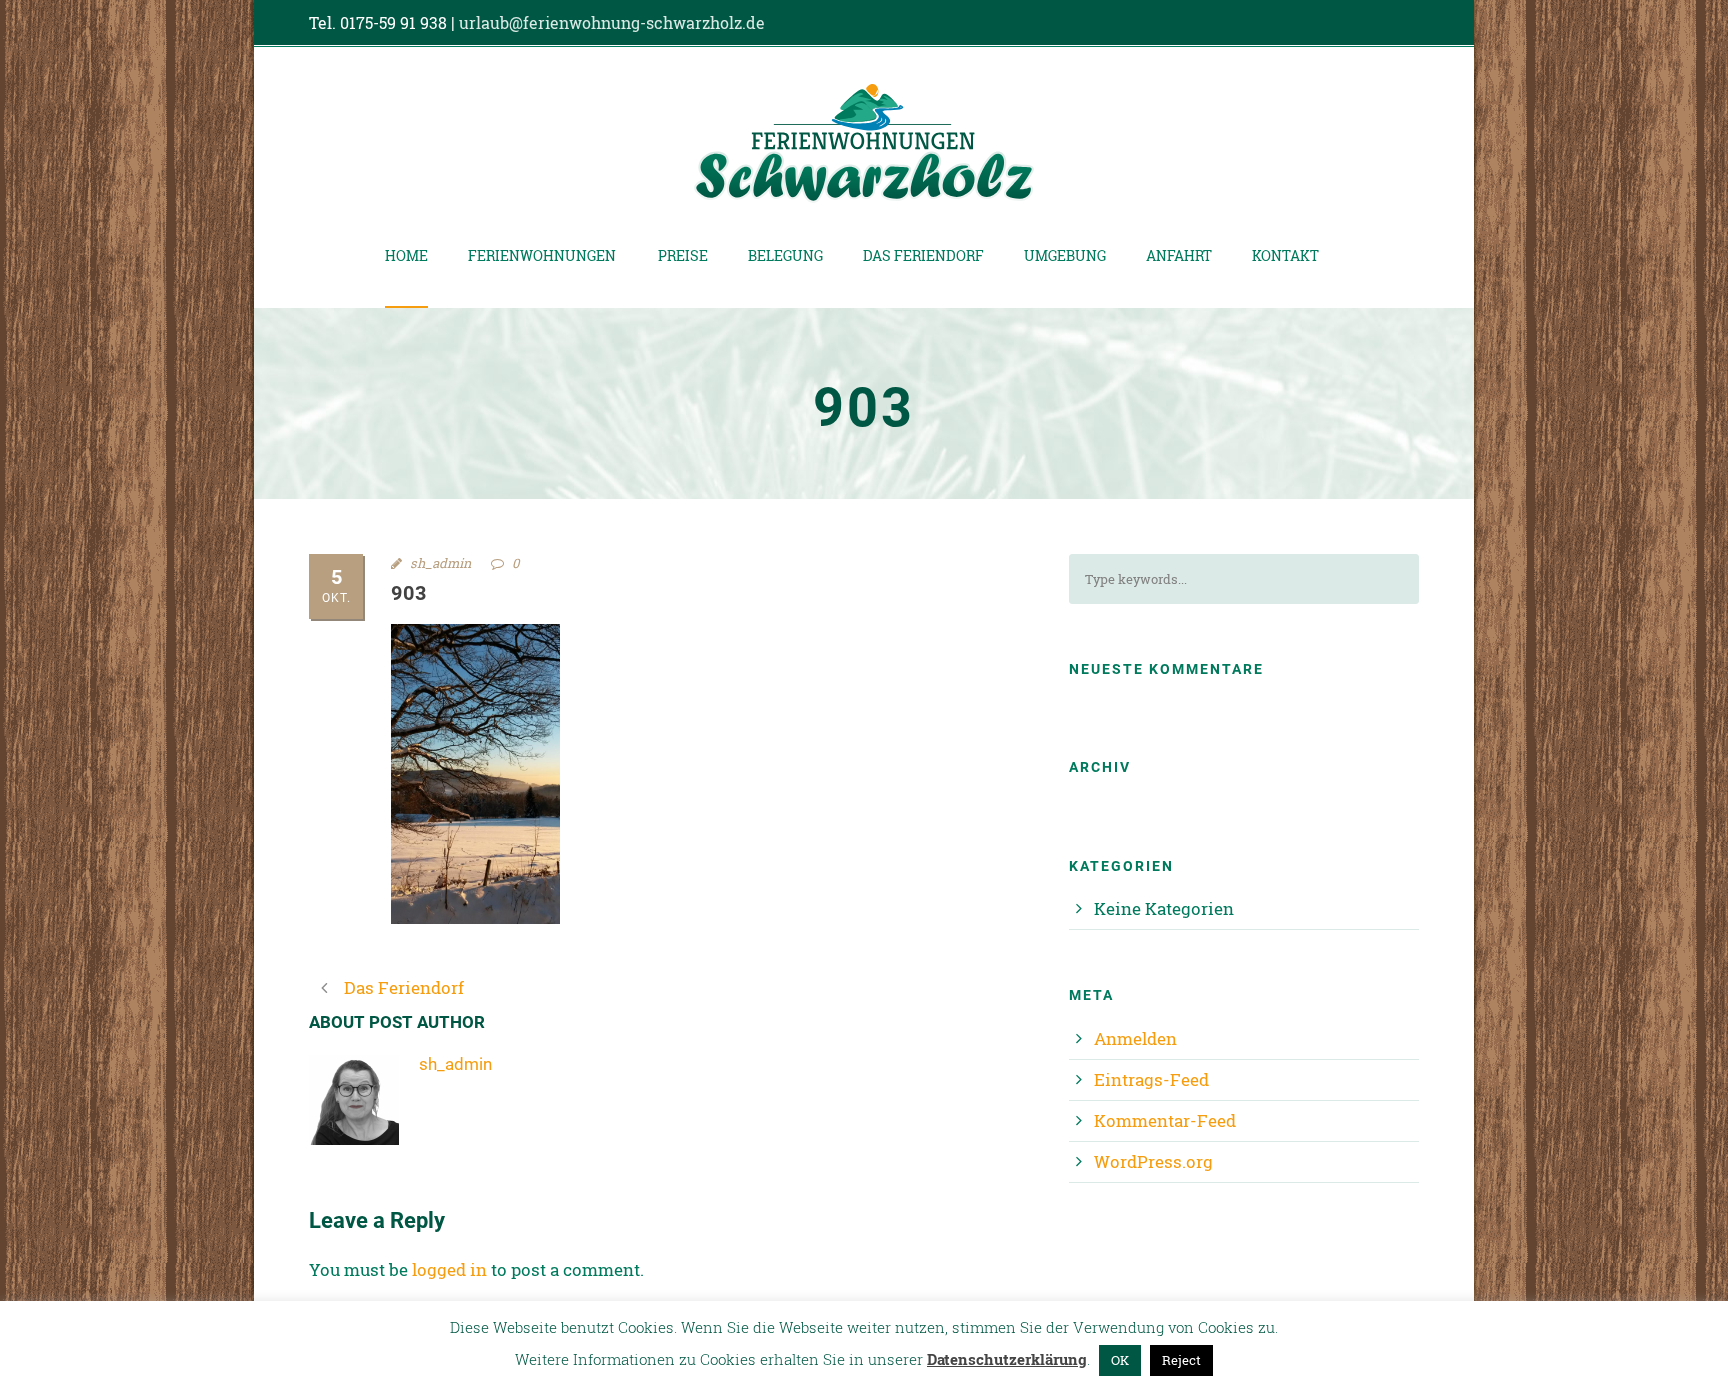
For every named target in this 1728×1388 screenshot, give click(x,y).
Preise (683, 255)
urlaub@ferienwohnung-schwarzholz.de (612, 22)
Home (406, 255)
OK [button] (1120, 1360)
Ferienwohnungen (542, 255)
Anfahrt (1179, 255)
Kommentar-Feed (1165, 1120)
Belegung (785, 255)
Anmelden (1135, 1038)
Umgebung (1065, 255)
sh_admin (440, 563)
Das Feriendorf (923, 255)
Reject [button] (1181, 1360)
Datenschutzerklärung (1007, 1359)
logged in (449, 1269)
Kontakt (1285, 255)
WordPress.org (1153, 1161)
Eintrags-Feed (1151, 1079)
